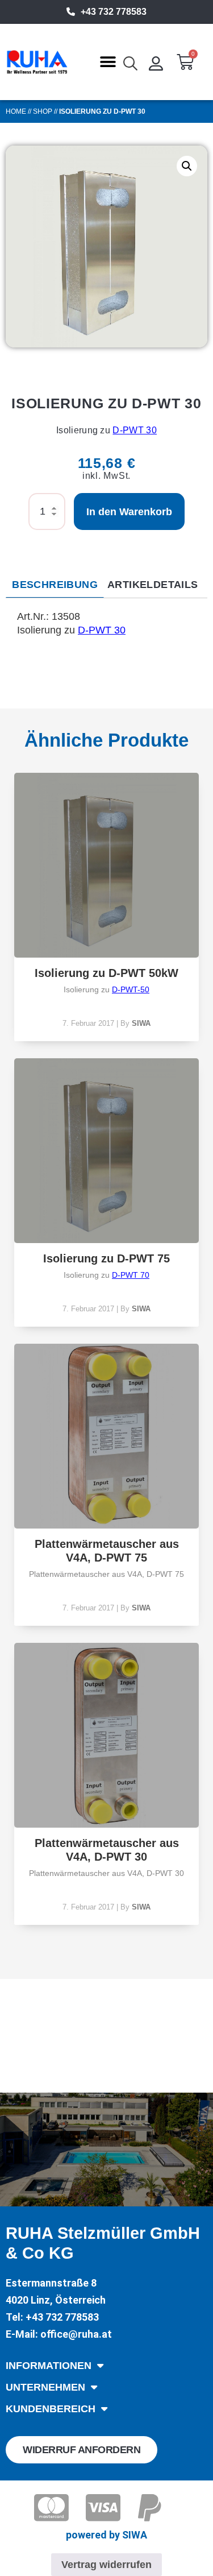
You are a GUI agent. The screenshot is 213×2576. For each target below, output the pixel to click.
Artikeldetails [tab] (153, 585)
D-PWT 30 (135, 430)
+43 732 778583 (114, 12)
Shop (43, 111)
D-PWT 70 (131, 1275)
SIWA (135, 2535)
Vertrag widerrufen (106, 2565)
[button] (108, 62)
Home (16, 111)
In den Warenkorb (129, 512)
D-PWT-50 (131, 989)
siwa (141, 1023)
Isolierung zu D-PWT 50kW (106, 973)
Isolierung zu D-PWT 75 (106, 1258)
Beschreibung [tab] (55, 585)
